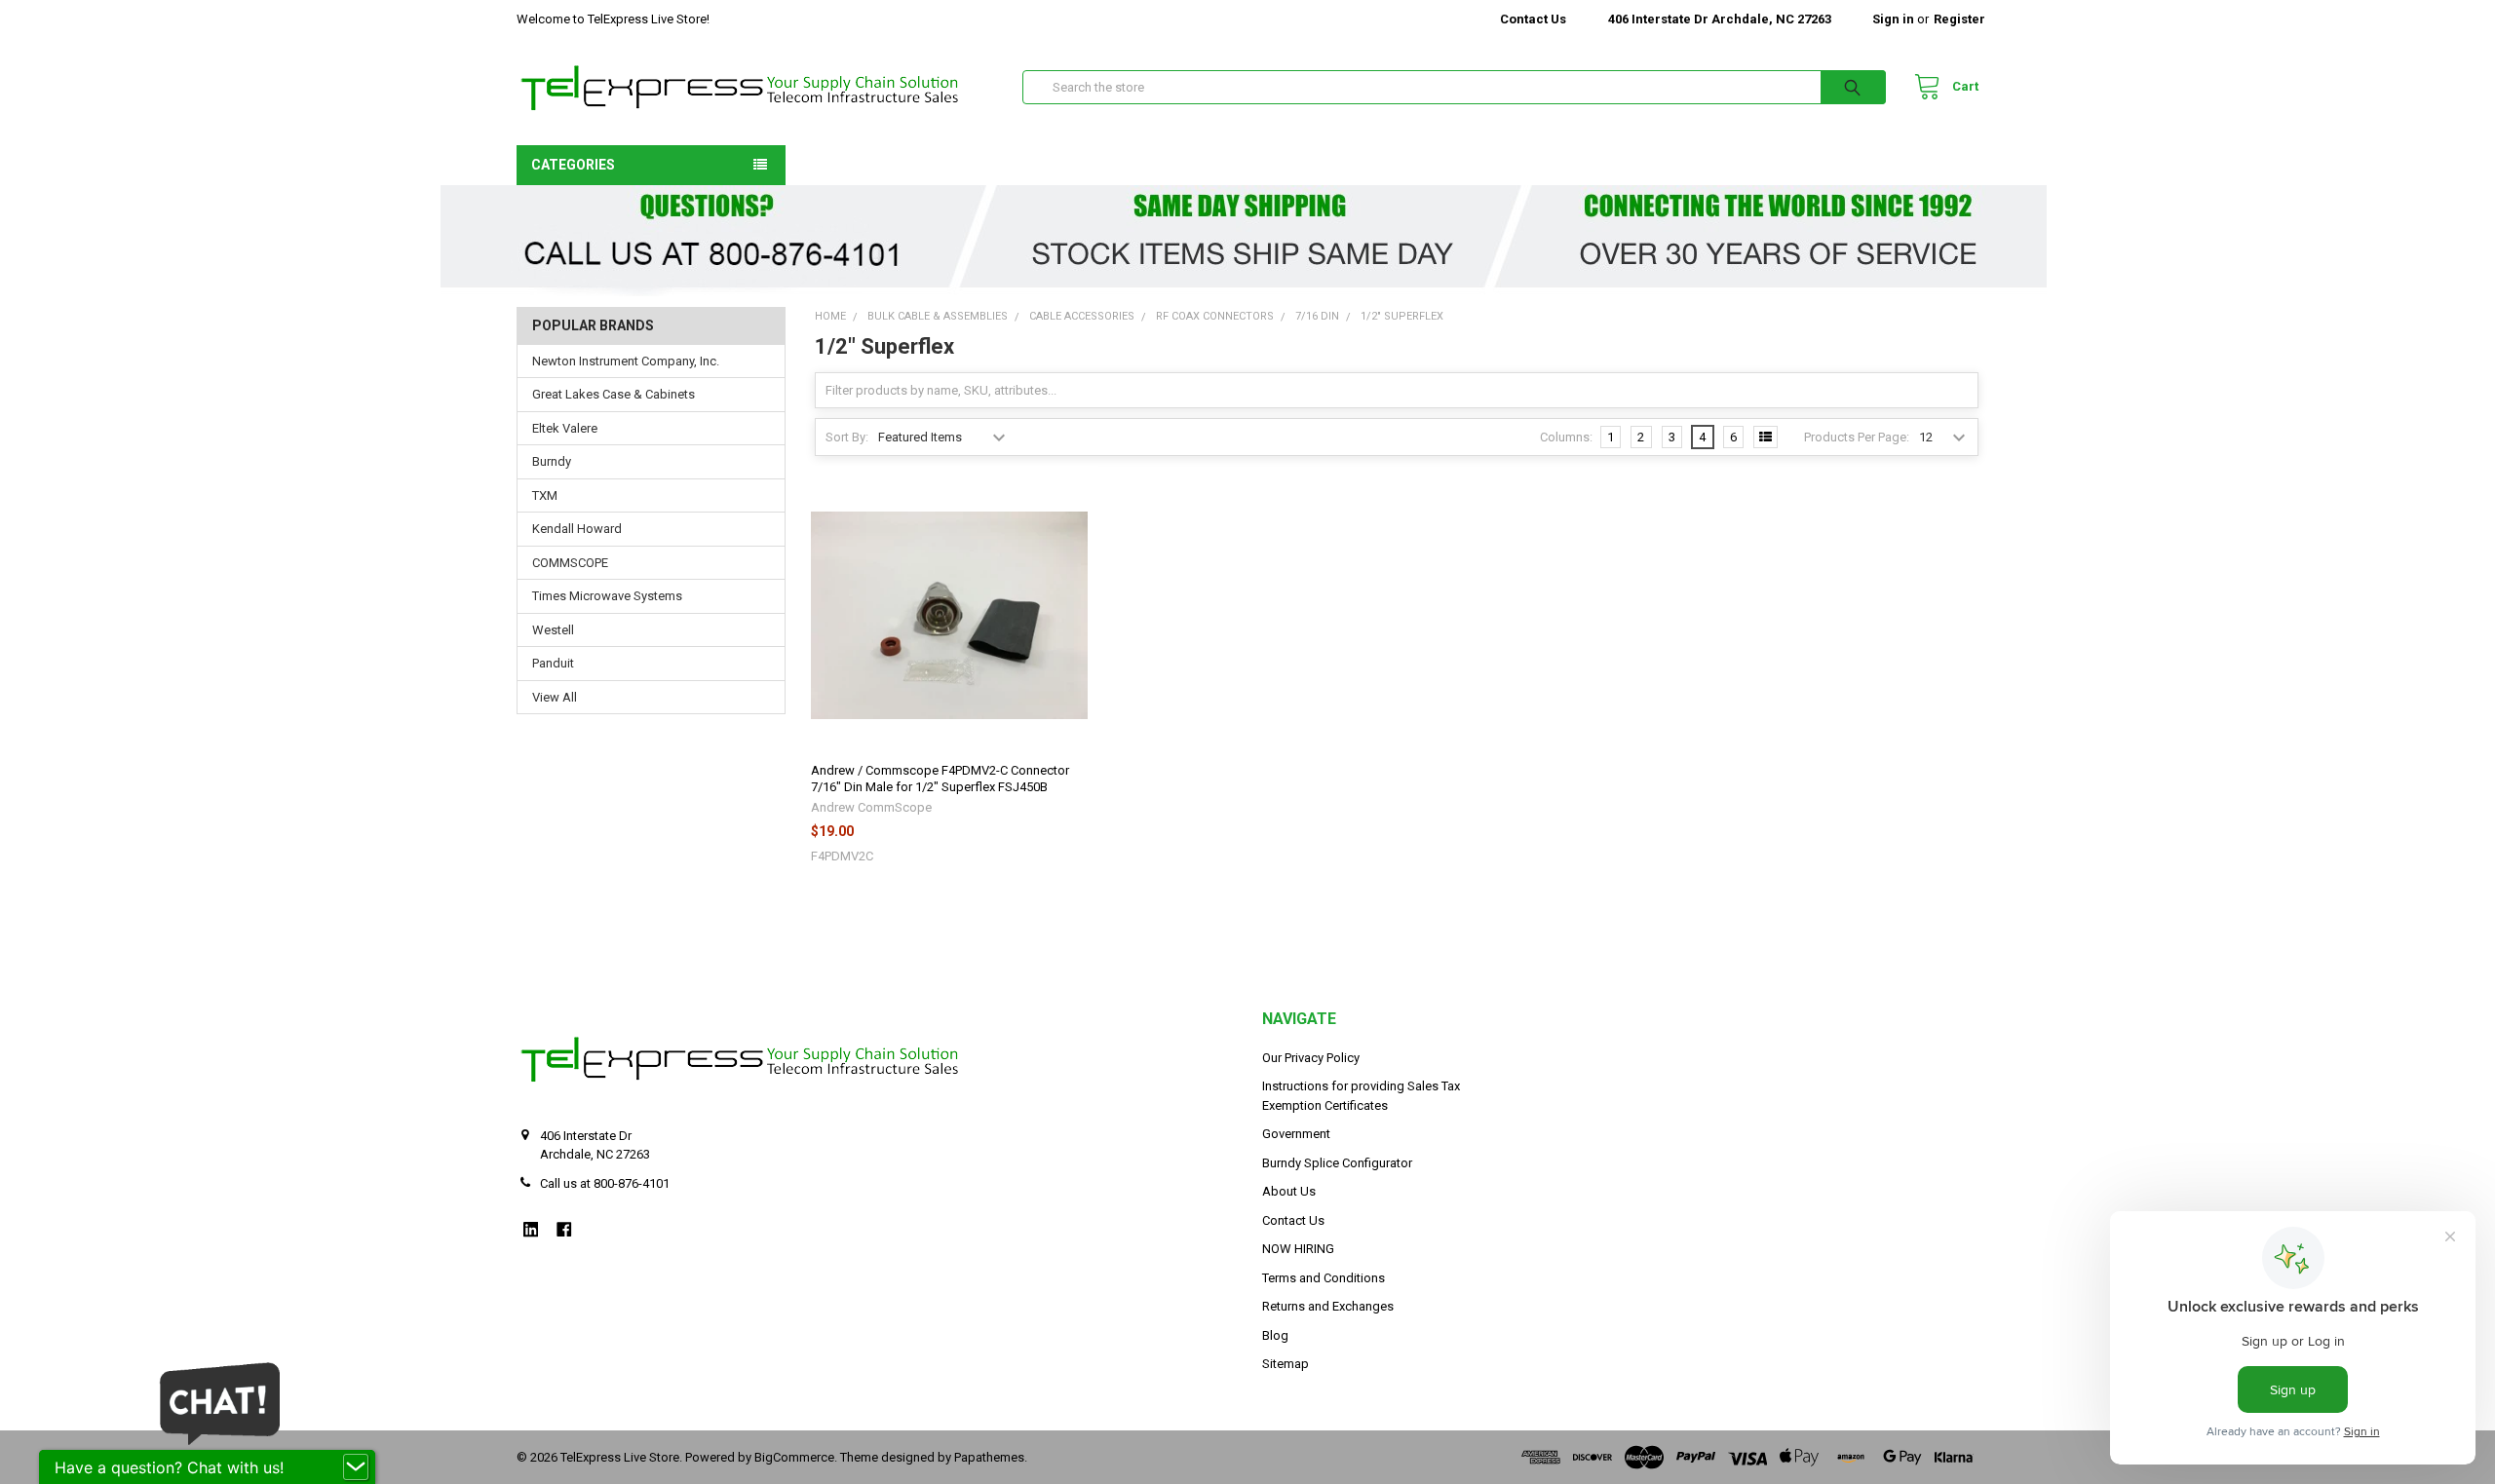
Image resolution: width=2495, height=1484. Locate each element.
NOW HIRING (1298, 1249)
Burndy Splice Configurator (1337, 1163)
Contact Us (1533, 19)
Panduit (553, 663)
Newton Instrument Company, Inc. (626, 361)
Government (1296, 1134)
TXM (545, 495)
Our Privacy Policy (1311, 1058)
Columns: (1566, 437)
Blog (1275, 1335)
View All (555, 697)
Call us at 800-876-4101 (605, 1183)
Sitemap (1286, 1364)
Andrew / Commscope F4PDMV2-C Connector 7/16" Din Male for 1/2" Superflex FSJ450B (940, 778)
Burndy (552, 461)
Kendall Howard (577, 529)
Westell (553, 630)
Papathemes (989, 1457)
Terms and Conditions (1324, 1278)
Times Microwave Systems (607, 596)
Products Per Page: (1857, 437)
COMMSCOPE (570, 563)
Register (1959, 19)
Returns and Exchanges (1328, 1306)
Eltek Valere (565, 428)
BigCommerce (794, 1457)
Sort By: (847, 437)
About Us (1289, 1191)
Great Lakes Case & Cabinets (614, 394)
